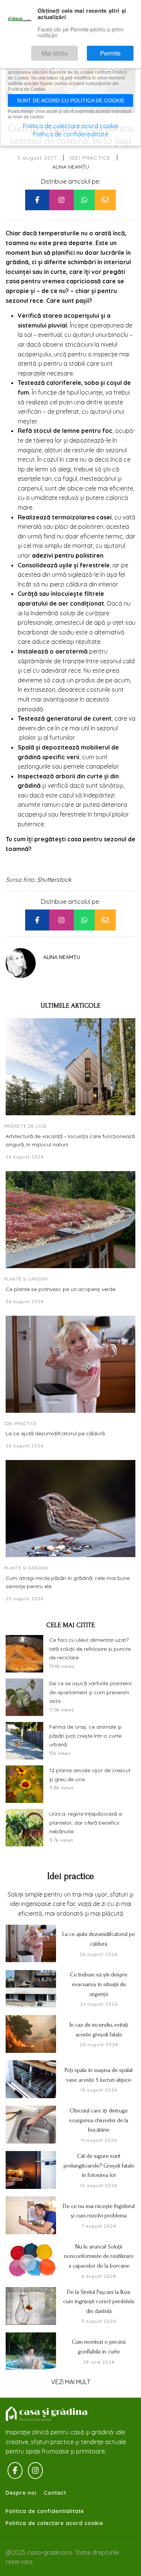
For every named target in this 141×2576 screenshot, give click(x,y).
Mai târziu (76, 50)
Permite (118, 50)
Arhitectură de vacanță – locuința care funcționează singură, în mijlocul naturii (70, 1140)
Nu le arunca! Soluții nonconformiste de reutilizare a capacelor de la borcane (99, 2256)
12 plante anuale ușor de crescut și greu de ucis (90, 1775)
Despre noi (21, 2493)
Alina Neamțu (71, 167)
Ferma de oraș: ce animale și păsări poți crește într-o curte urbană (85, 1736)
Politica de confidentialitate (45, 2511)
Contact (55, 2493)
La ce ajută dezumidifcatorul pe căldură (55, 1433)
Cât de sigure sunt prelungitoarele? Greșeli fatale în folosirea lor (99, 2165)
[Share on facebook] (37, 200)
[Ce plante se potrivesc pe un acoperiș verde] (70, 1220)
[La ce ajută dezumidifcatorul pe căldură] (70, 1364)
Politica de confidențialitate (71, 134)
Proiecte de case (25, 1126)
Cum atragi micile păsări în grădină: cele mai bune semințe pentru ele (68, 1582)
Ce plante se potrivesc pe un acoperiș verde (61, 1289)
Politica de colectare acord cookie (55, 2523)
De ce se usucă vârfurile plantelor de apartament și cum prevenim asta (91, 1692)
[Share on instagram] (61, 200)
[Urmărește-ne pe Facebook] (15, 2471)
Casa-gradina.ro (47, 2414)
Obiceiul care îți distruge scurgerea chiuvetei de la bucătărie (99, 2120)
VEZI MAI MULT (71, 2382)
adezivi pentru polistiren (68, 555)
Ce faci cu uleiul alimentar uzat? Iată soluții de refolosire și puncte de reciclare (90, 1649)
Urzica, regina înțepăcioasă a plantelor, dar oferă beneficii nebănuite (86, 1823)
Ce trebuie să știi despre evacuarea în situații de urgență (99, 1984)
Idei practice (90, 158)
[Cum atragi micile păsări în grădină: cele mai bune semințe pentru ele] (70, 1509)
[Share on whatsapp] (84, 200)
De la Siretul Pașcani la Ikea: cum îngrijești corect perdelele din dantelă (99, 2301)
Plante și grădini (26, 1279)
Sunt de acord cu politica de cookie (71, 100)
